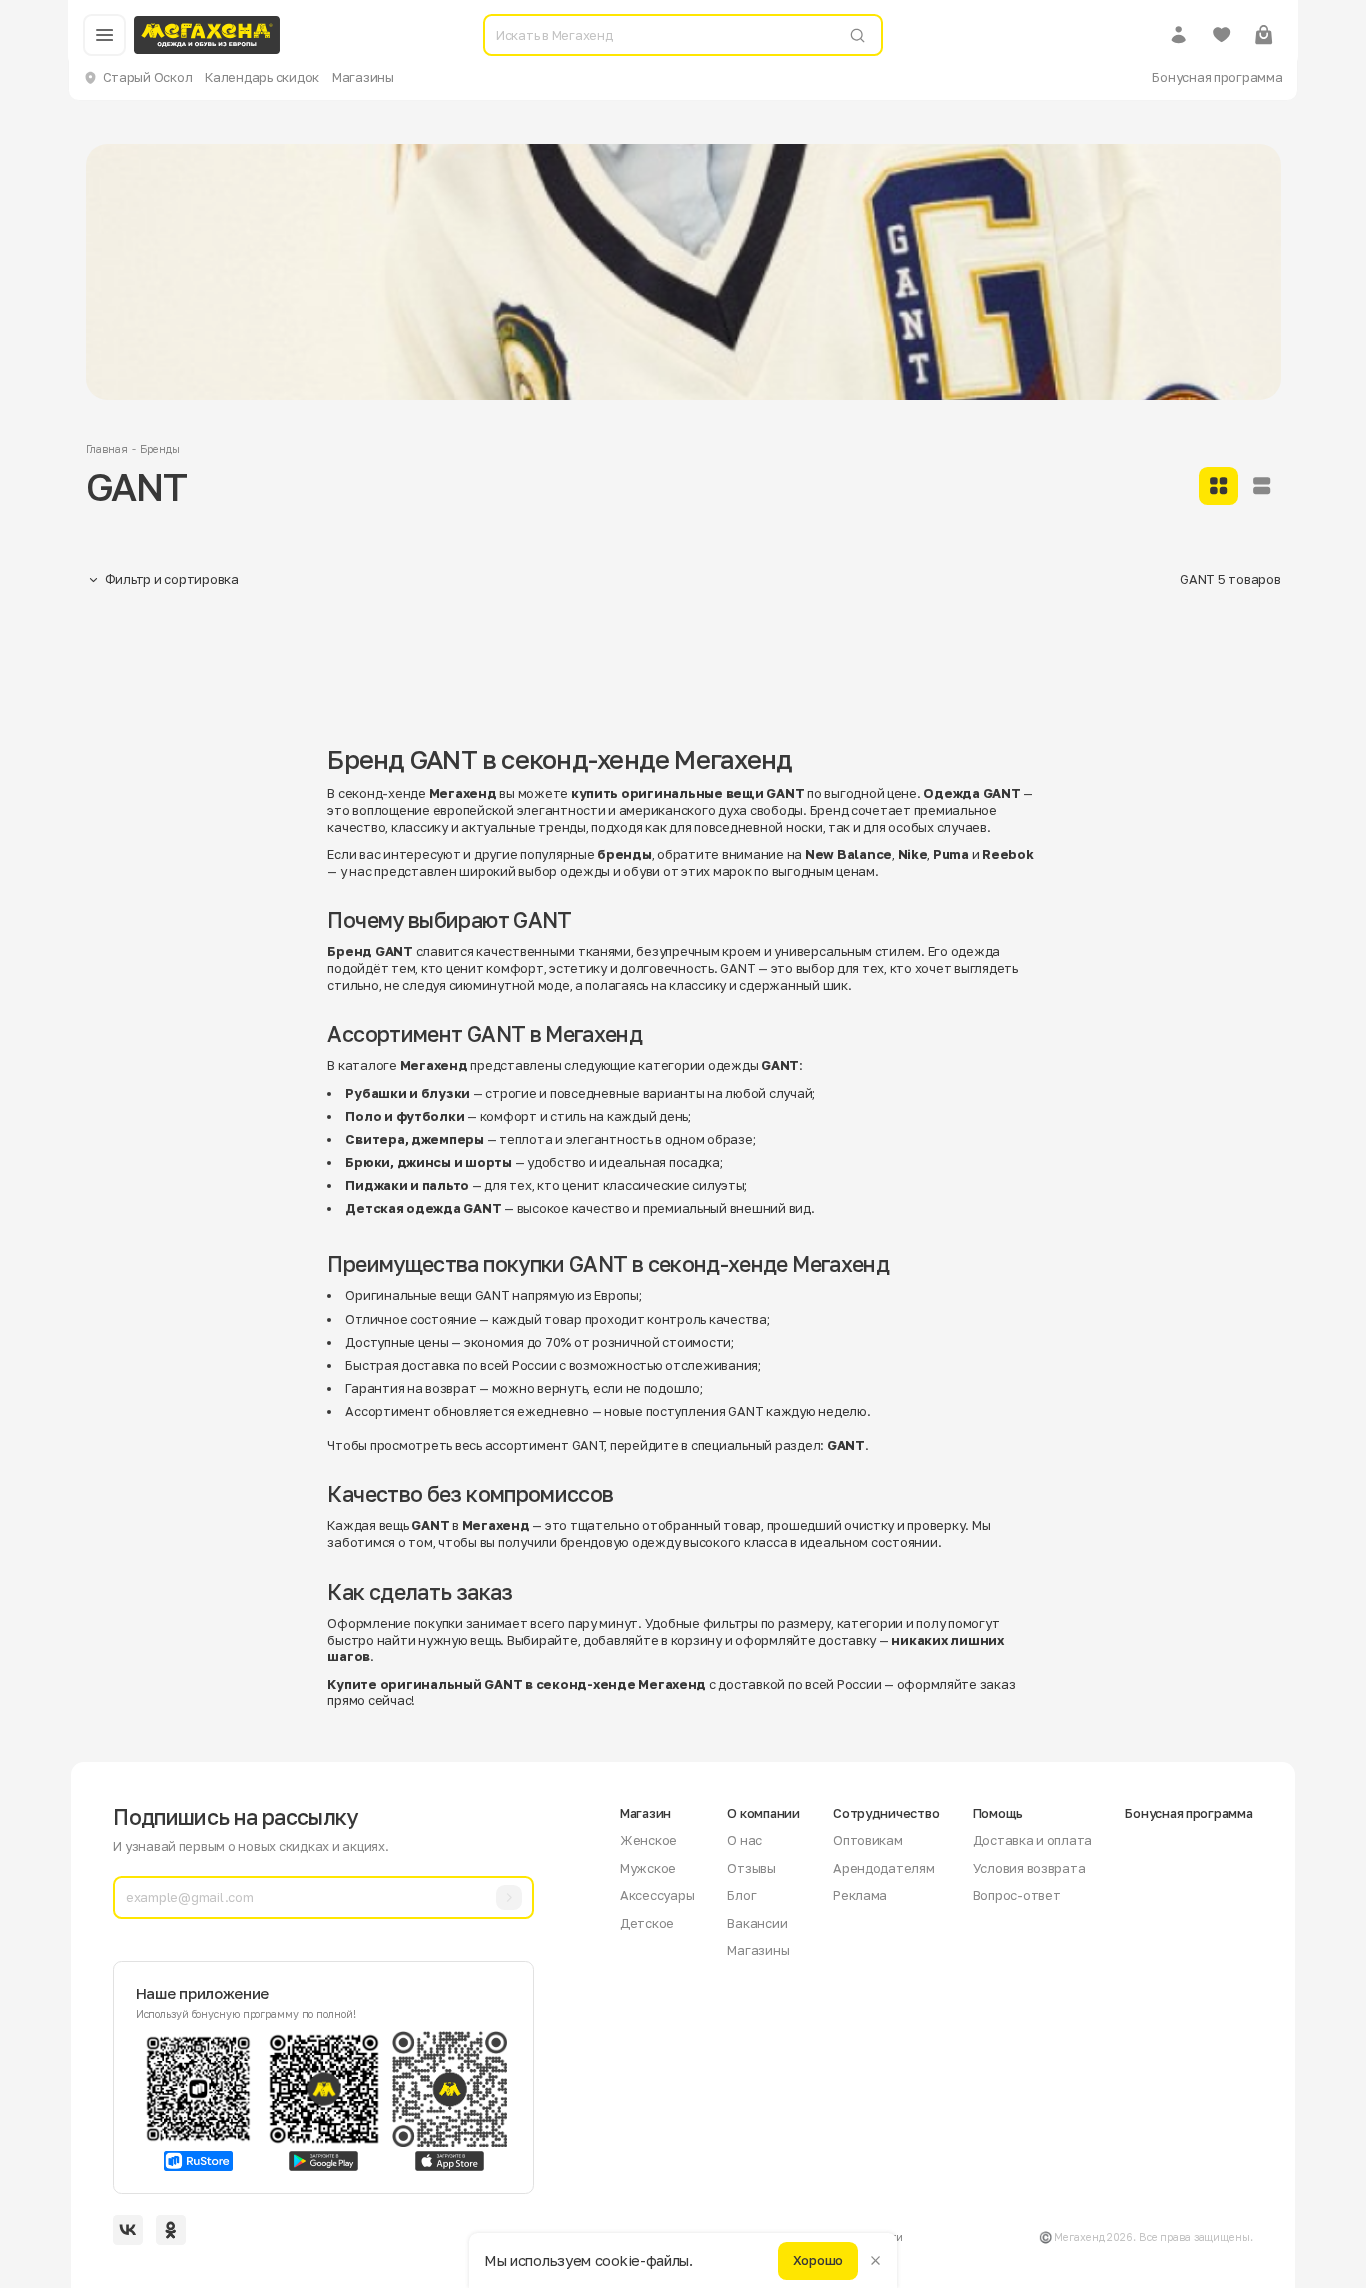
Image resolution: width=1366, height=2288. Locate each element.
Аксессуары (657, 1895)
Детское (647, 1923)
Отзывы (751, 1868)
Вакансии (757, 1923)
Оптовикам (868, 1840)
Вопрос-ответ (1017, 1895)
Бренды (159, 449)
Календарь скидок (262, 77)
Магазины (363, 77)
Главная (107, 449)
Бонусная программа (1217, 77)
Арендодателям (884, 1868)
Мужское (648, 1868)
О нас (744, 1840)
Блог (741, 1895)
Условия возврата (1029, 1868)
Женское (648, 1840)
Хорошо (818, 2260)
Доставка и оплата (1033, 1840)
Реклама (860, 1895)
